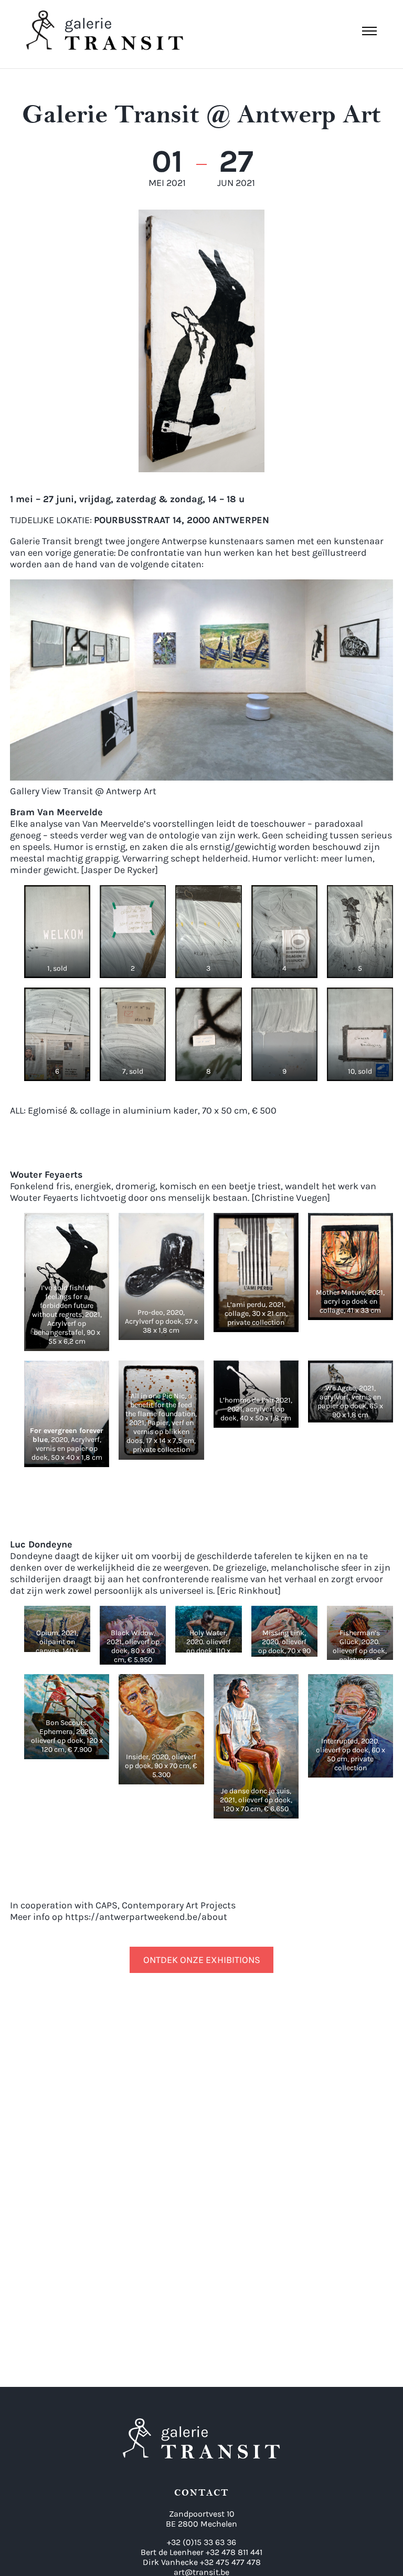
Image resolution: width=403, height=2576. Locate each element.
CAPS (107, 1905)
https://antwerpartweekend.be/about (146, 1917)
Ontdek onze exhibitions (202, 1960)
